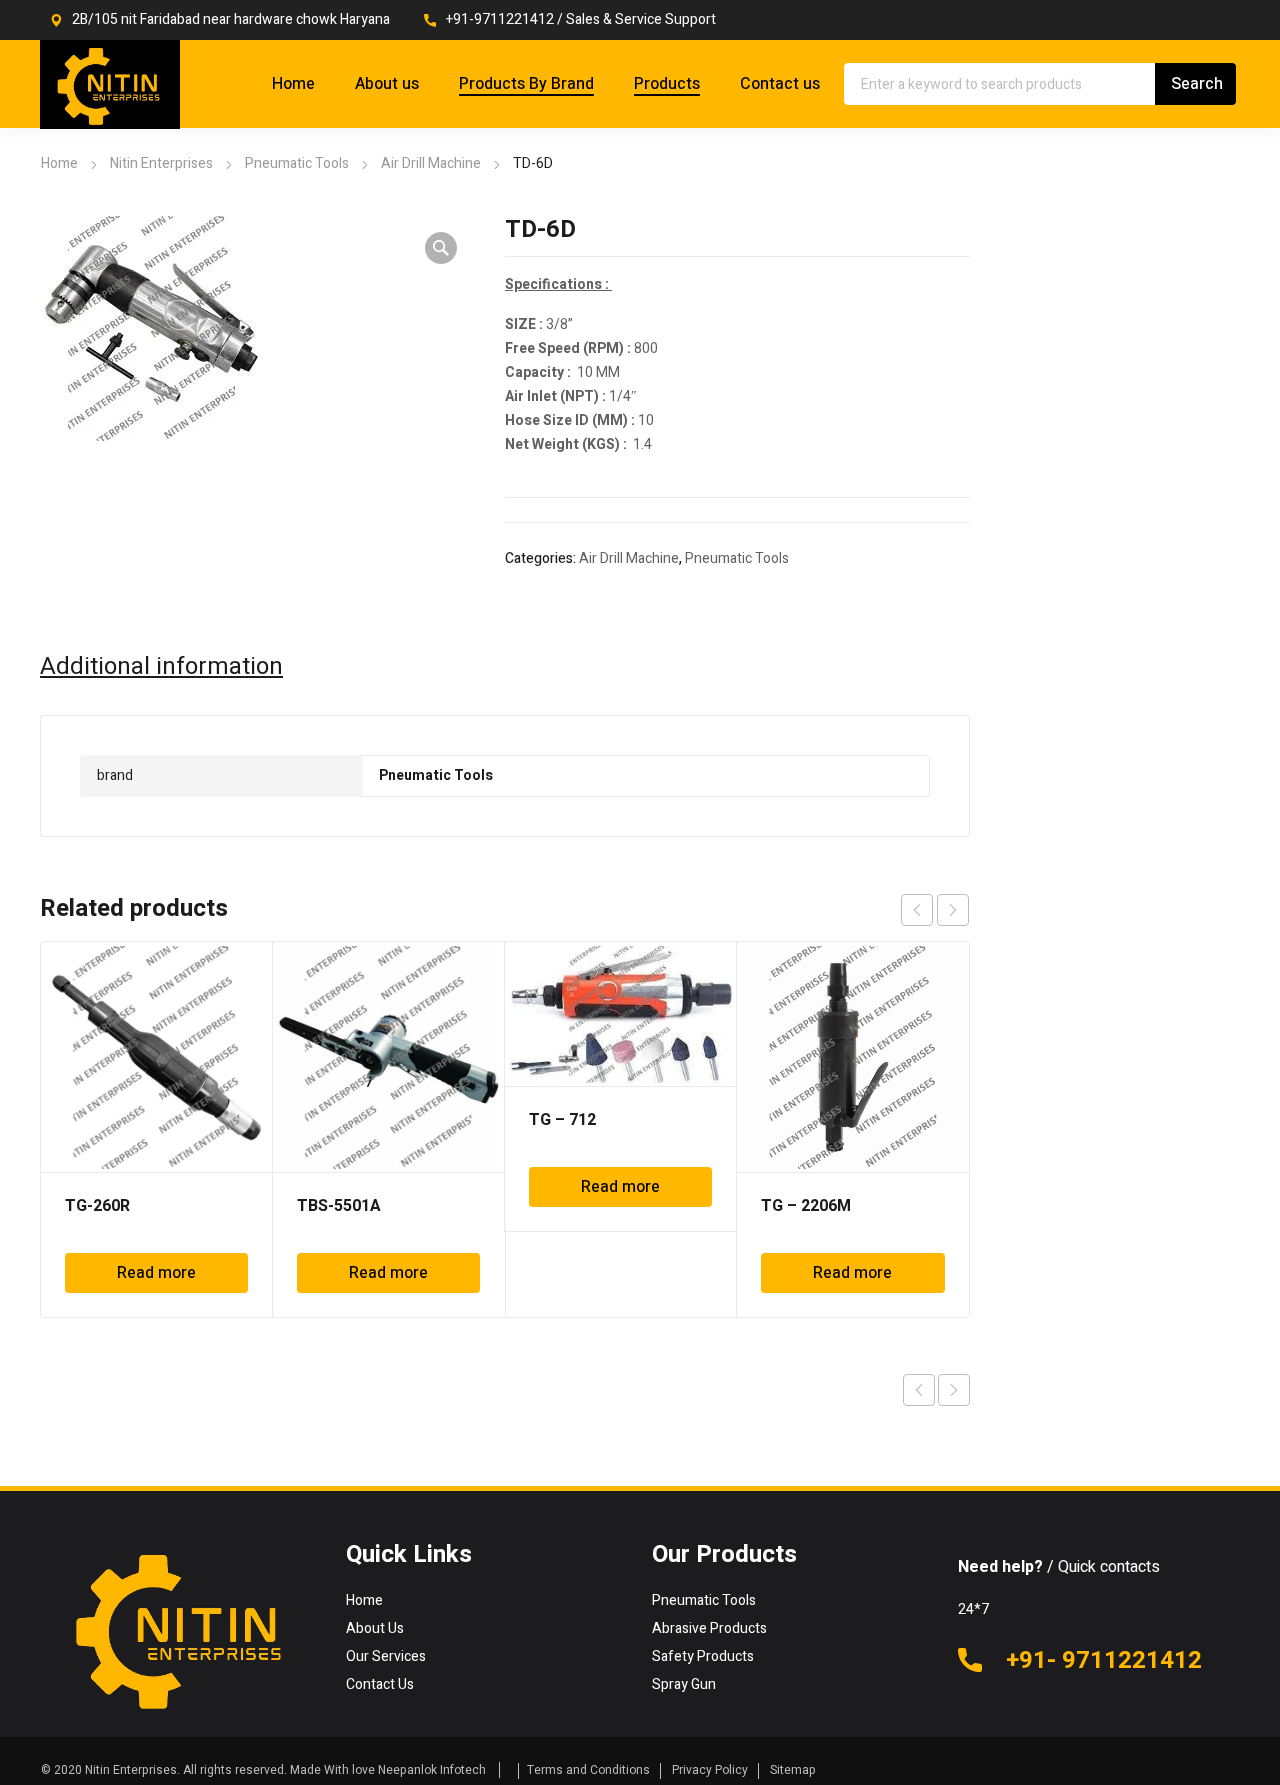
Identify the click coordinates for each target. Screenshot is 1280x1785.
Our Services (386, 1656)
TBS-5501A (339, 1206)
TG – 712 (562, 1120)
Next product (954, 1390)
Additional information (161, 667)
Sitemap (793, 1770)
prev (917, 910)
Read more (156, 1273)
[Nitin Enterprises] (110, 84)
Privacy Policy (710, 1770)
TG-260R (97, 1206)
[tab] (161, 667)
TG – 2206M (806, 1206)
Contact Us (380, 1684)
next (953, 910)
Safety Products (703, 1656)
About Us (375, 1628)
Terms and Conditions (588, 1770)
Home (59, 163)
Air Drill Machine (431, 163)
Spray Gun (684, 1684)
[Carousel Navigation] (935, 910)
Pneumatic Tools (297, 163)
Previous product (919, 1390)
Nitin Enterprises (161, 163)
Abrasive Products (709, 1628)
